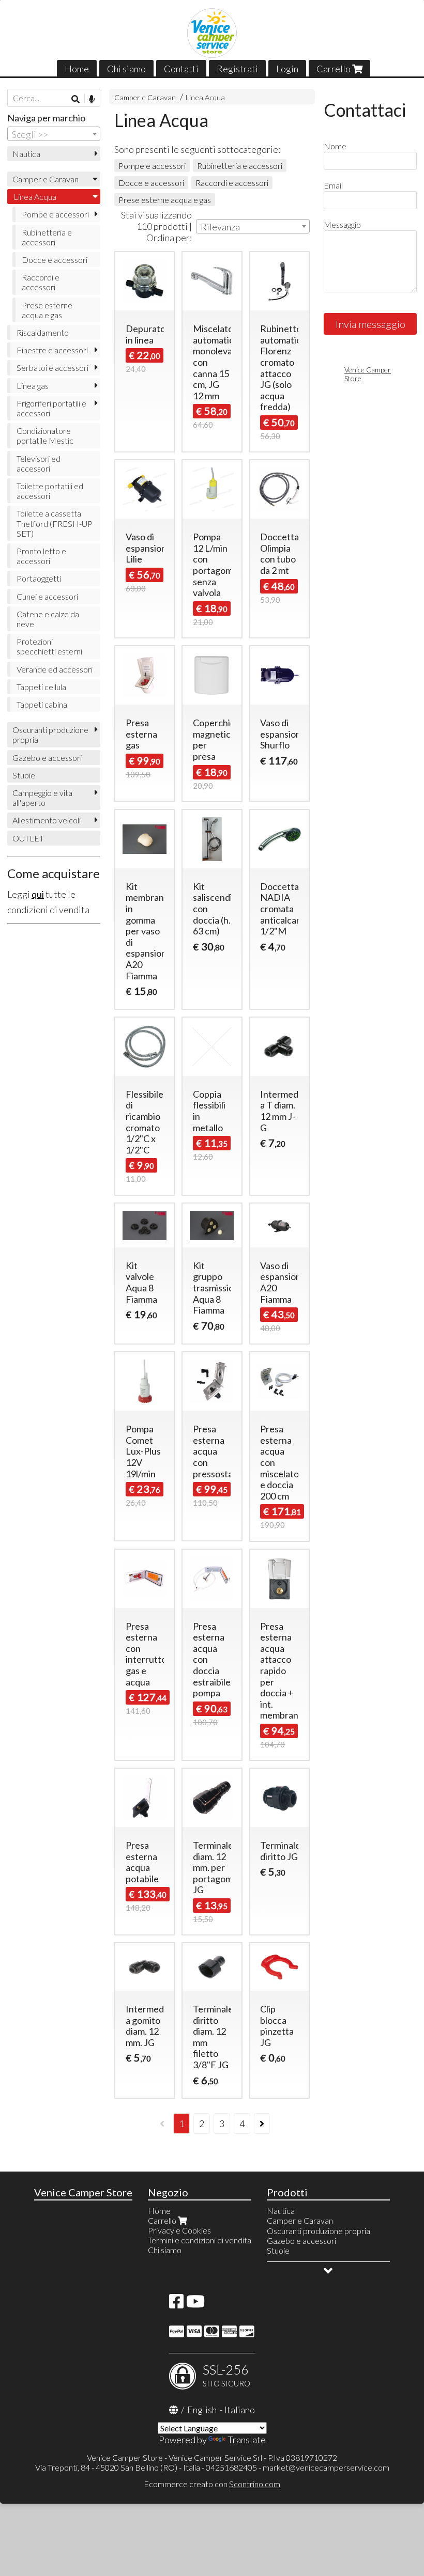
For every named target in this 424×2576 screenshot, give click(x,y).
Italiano (240, 2410)
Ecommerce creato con (212, 2484)
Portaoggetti (39, 578)
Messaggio (342, 224)
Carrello (334, 69)
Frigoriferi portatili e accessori (51, 408)
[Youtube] (195, 2304)
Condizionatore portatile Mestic (45, 435)
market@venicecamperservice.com (326, 2467)
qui (38, 894)
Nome (335, 146)
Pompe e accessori (152, 166)
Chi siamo (126, 69)
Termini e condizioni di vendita (200, 2240)
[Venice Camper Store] (212, 33)
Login (287, 69)
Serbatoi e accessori (52, 368)
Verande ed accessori (55, 669)
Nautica (26, 154)
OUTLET (28, 838)
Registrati (237, 69)
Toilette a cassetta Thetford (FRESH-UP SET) (55, 523)
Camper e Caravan (145, 97)
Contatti (181, 69)
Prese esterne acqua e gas (165, 200)
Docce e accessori (151, 183)
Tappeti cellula (41, 687)
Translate (247, 2440)
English (202, 2410)
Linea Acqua (205, 97)
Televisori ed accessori (39, 463)
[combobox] (253, 226)
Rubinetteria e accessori (240, 166)
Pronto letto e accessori (41, 556)
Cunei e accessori (47, 596)
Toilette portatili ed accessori (50, 491)
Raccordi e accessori (232, 183)
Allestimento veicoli (47, 820)
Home (77, 69)
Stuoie (24, 775)
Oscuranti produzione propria (50, 735)
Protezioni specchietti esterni (49, 646)
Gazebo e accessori (47, 758)
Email (333, 185)
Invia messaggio (370, 324)
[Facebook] (176, 2304)
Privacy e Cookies (179, 2230)
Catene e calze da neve (48, 619)
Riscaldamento (43, 332)
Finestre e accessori (52, 350)
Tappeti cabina (42, 704)
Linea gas (33, 386)
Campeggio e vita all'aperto (42, 798)
